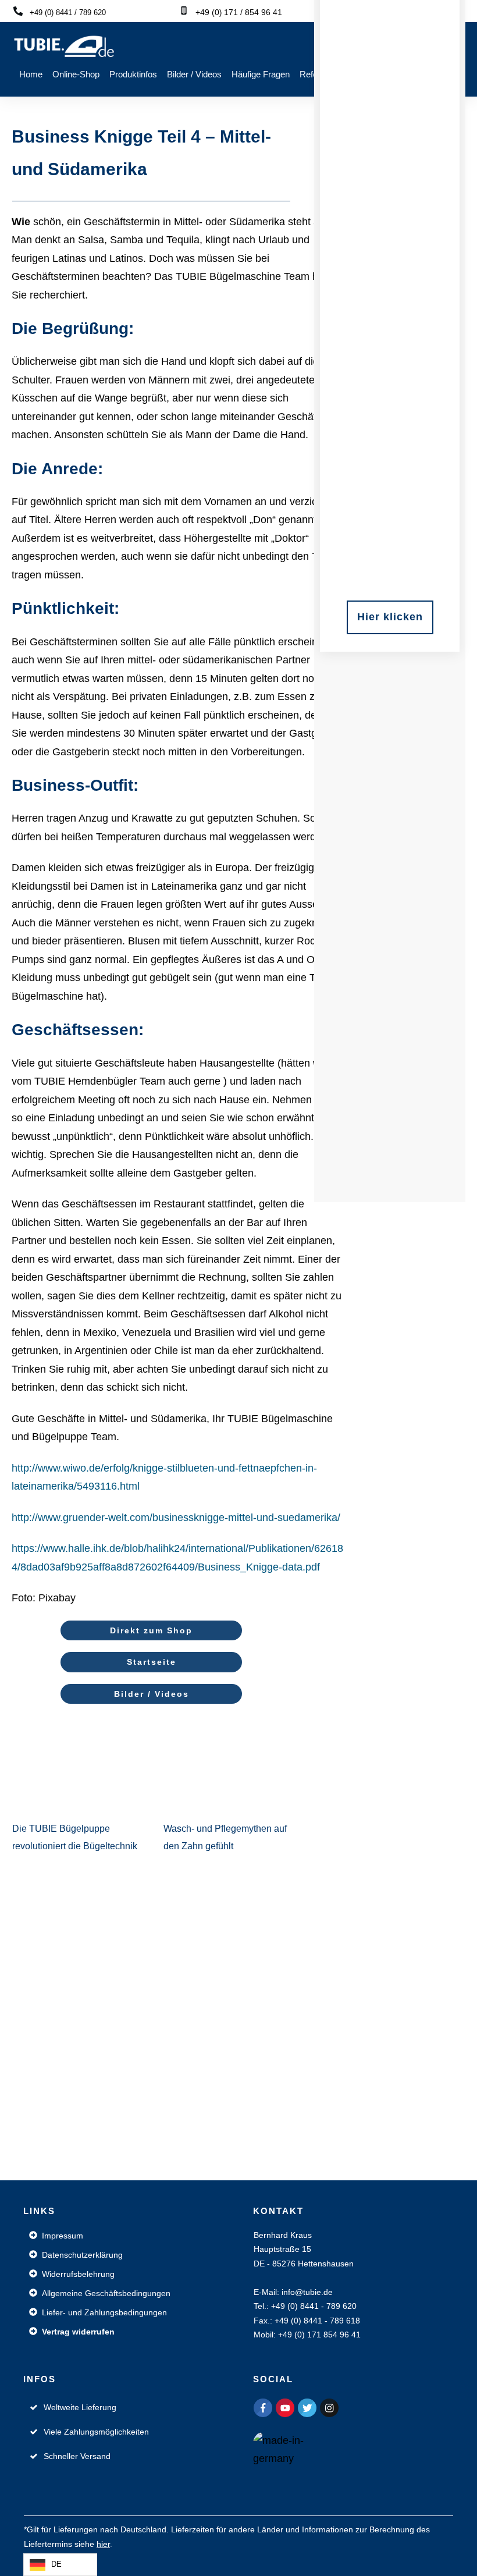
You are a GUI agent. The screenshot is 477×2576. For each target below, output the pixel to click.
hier (103, 2544)
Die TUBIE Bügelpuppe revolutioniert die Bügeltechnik (76, 1791)
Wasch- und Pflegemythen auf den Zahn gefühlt (227, 1791)
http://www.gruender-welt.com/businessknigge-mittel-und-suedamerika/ (176, 1518)
